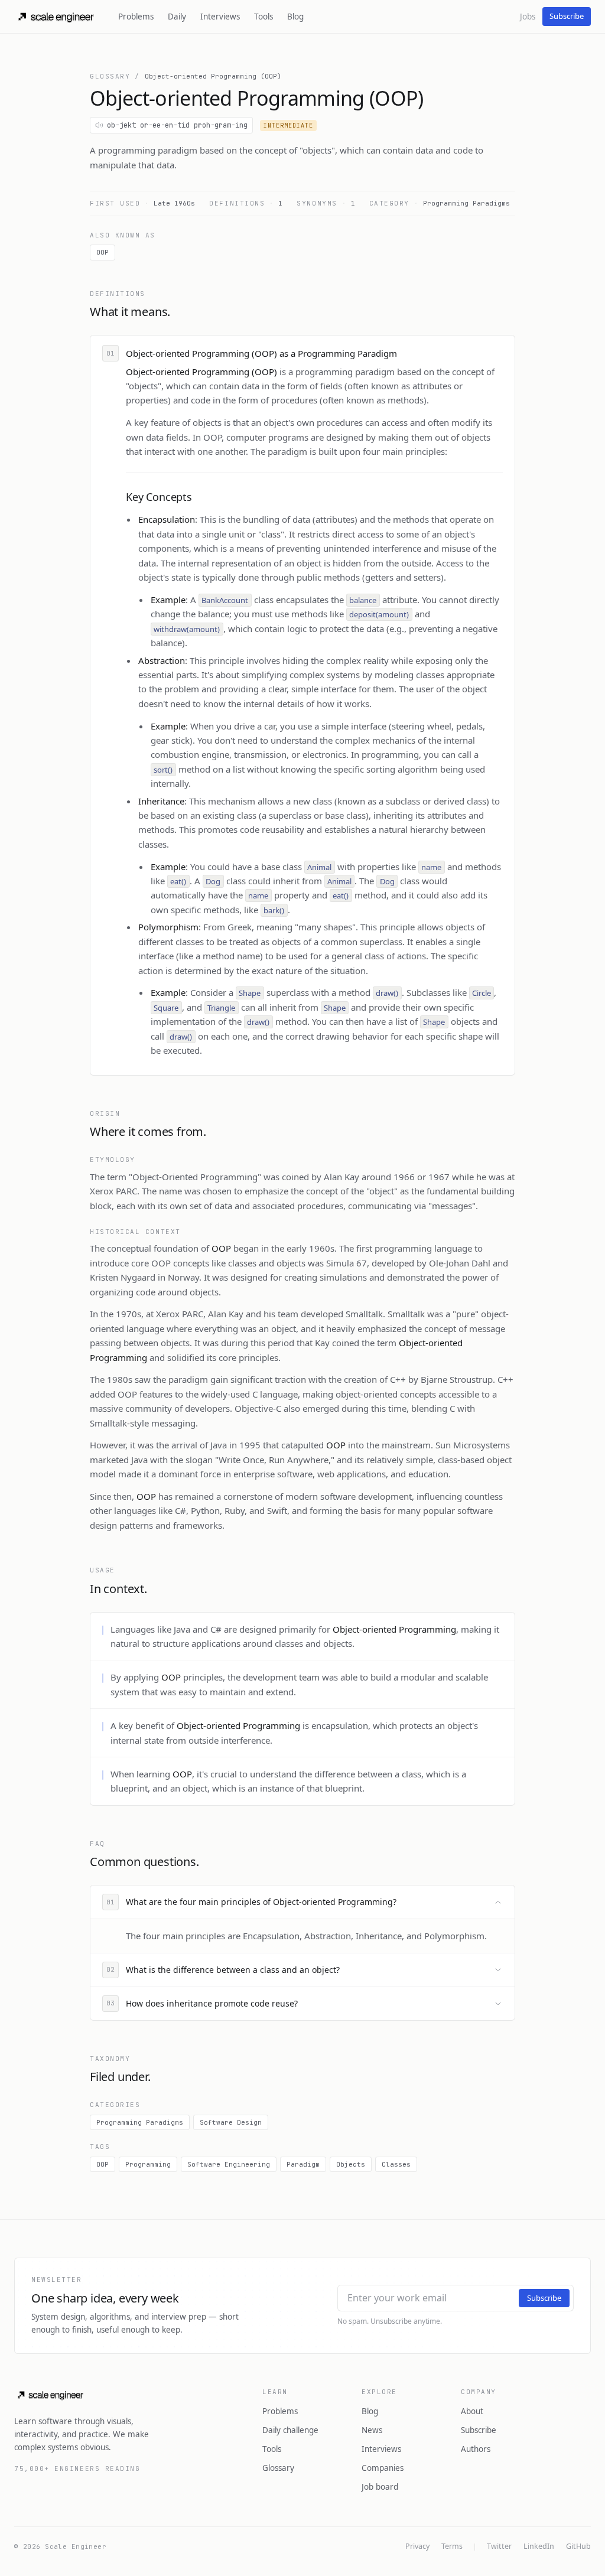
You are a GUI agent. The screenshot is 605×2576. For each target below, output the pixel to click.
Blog (295, 17)
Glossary (110, 76)
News (372, 2430)
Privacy (417, 2546)
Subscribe (567, 16)
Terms (452, 2546)
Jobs (528, 17)
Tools (264, 17)
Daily (177, 17)
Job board (380, 2487)
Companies (383, 2468)
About (472, 2411)
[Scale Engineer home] (57, 17)
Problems (136, 17)
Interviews (220, 17)
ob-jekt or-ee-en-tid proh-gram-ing (177, 125)
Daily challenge (290, 2430)
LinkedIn (539, 2546)
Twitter (499, 2546)
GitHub (578, 2546)
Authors (476, 2449)
